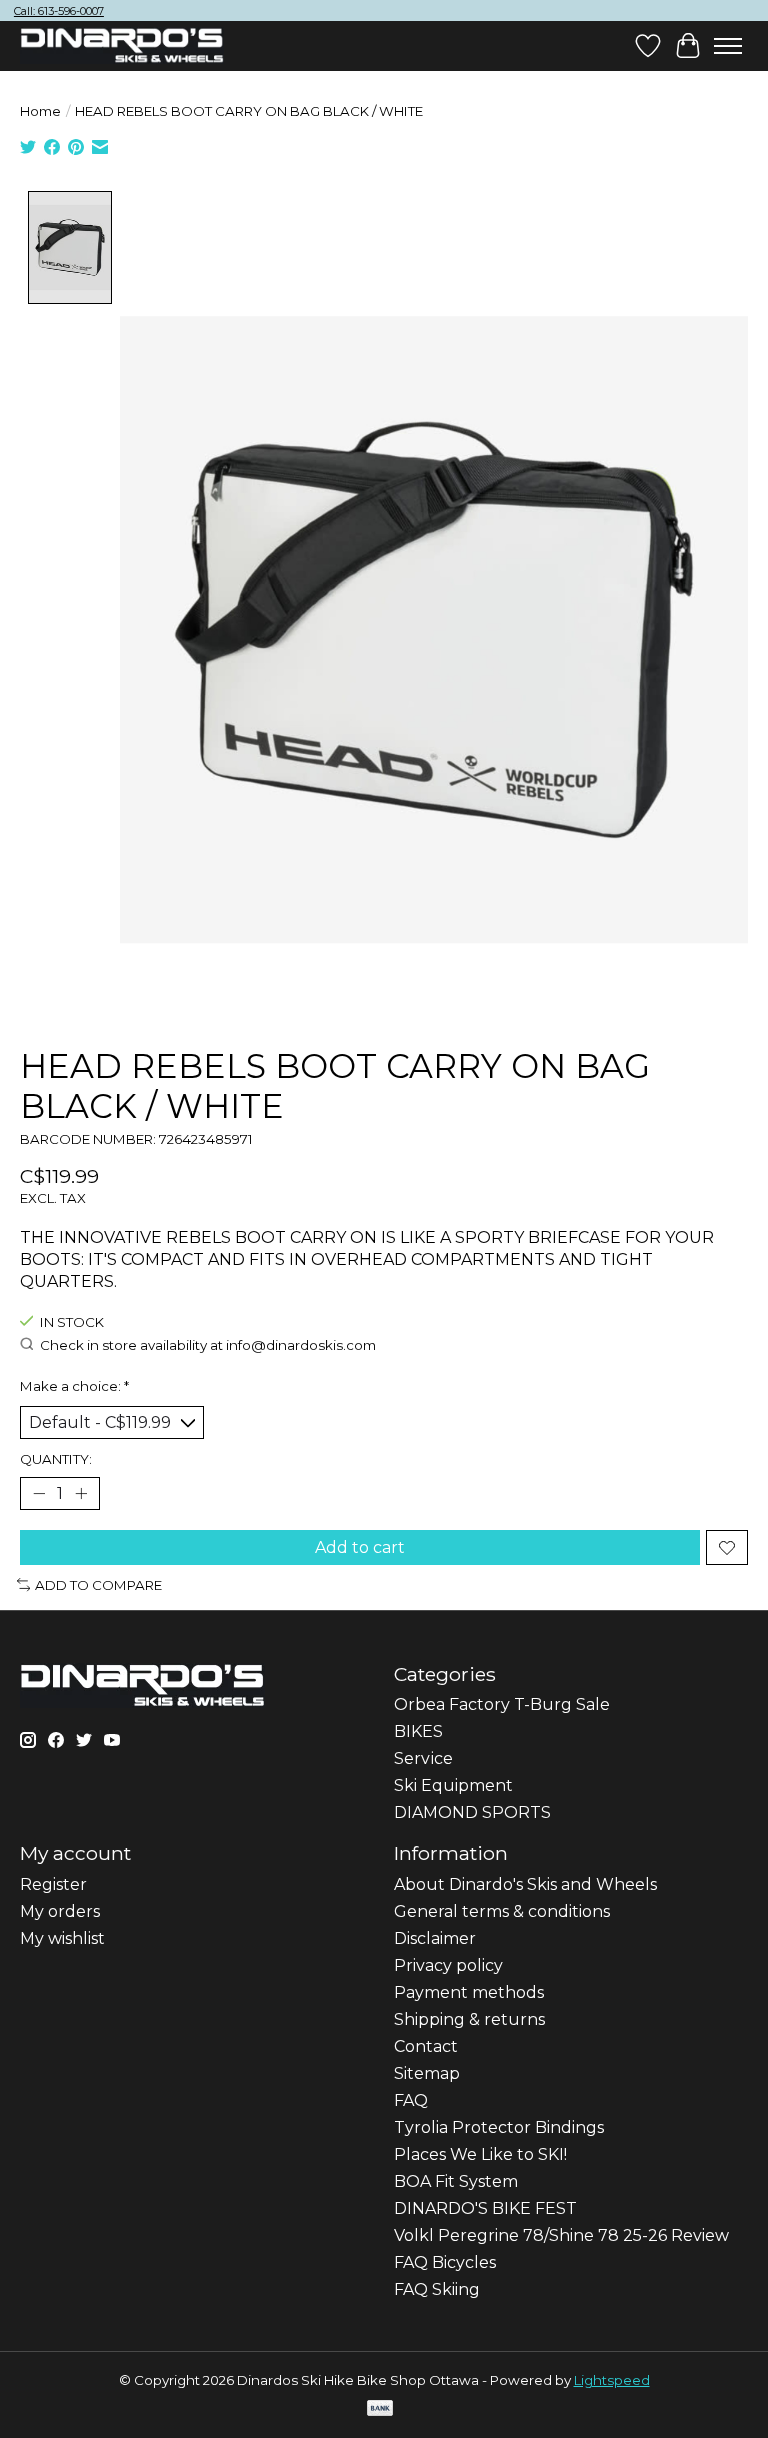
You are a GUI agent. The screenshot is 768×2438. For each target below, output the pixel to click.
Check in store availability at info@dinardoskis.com (208, 1345)
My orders (60, 1911)
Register (53, 1884)
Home (40, 111)
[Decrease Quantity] (39, 1494)
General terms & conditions (502, 1911)
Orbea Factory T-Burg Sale (502, 1704)
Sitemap (427, 2073)
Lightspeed (612, 2380)
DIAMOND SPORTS (472, 1812)
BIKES (418, 1731)
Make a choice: (74, 1386)
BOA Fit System (456, 2181)
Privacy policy (448, 1965)
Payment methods (469, 1992)
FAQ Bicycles (445, 2262)
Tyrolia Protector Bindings (499, 2127)
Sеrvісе (423, 1758)
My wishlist (62, 1938)
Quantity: (56, 1459)
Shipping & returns (469, 2019)
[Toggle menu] (728, 46)
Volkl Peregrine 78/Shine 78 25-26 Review (561, 2235)
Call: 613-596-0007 (59, 11)
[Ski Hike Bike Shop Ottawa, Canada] (122, 46)
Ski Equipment (453, 1785)
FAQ (411, 2100)
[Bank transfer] (380, 2409)
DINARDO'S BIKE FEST (485, 2208)
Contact (426, 2046)
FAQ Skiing (437, 2289)
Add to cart (360, 1547)
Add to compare (98, 1585)
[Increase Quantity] (81, 1494)
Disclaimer (435, 1938)
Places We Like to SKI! (480, 2154)
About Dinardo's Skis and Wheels (525, 1884)
